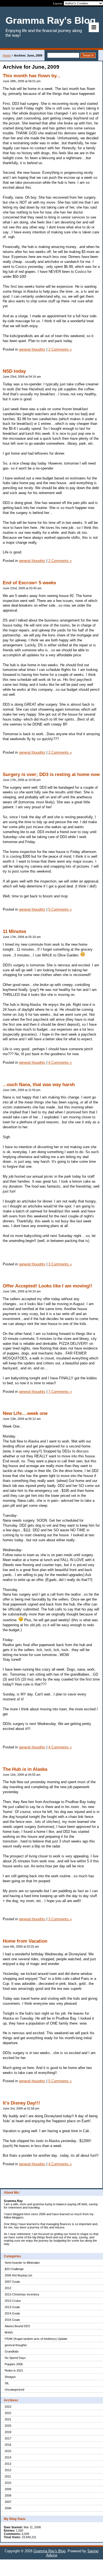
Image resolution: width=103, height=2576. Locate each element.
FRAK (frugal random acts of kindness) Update (36, 2339)
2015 (8, 2451)
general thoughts (16, 2345)
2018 (8, 2432)
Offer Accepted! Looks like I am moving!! (48, 1286)
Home (7, 55)
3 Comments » (60, 1264)
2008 (8, 2495)
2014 (8, 2457)
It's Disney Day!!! (21, 2103)
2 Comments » (60, 349)
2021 (8, 2419)
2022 (8, 2413)
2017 (8, 2438)
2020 (8, 2426)
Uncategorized (14, 2390)
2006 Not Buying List (18, 2275)
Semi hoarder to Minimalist (22, 2263)
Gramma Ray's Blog (49, 2551)
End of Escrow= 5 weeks (29, 583)
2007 (8, 2502)
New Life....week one (25, 1413)
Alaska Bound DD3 (17, 2326)
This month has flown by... (32, 76)
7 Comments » (60, 1392)
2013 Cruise (13, 2301)
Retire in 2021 (14, 2370)
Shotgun (10, 2377)
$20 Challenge (14, 2269)
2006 (8, 2508)
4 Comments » (60, 1062)
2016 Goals (12, 2320)
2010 (8, 2483)
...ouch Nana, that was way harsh (39, 1085)
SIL (7, 2383)
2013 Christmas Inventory (22, 2294)
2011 (8, 2476)
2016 (8, 2445)
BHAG (9, 2332)
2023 (8, 2407)
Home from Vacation (25, 1941)
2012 (8, 2288)
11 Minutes (14, 931)
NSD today (14, 371)
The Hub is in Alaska (25, 1769)
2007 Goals (12, 2282)
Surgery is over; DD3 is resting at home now (51, 774)
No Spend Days (15, 2358)
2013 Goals (12, 2307)
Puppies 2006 (14, 2364)
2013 (8, 2464)
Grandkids (12, 2351)
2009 (8, 2489)
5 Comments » (60, 909)
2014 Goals (12, 2313)
